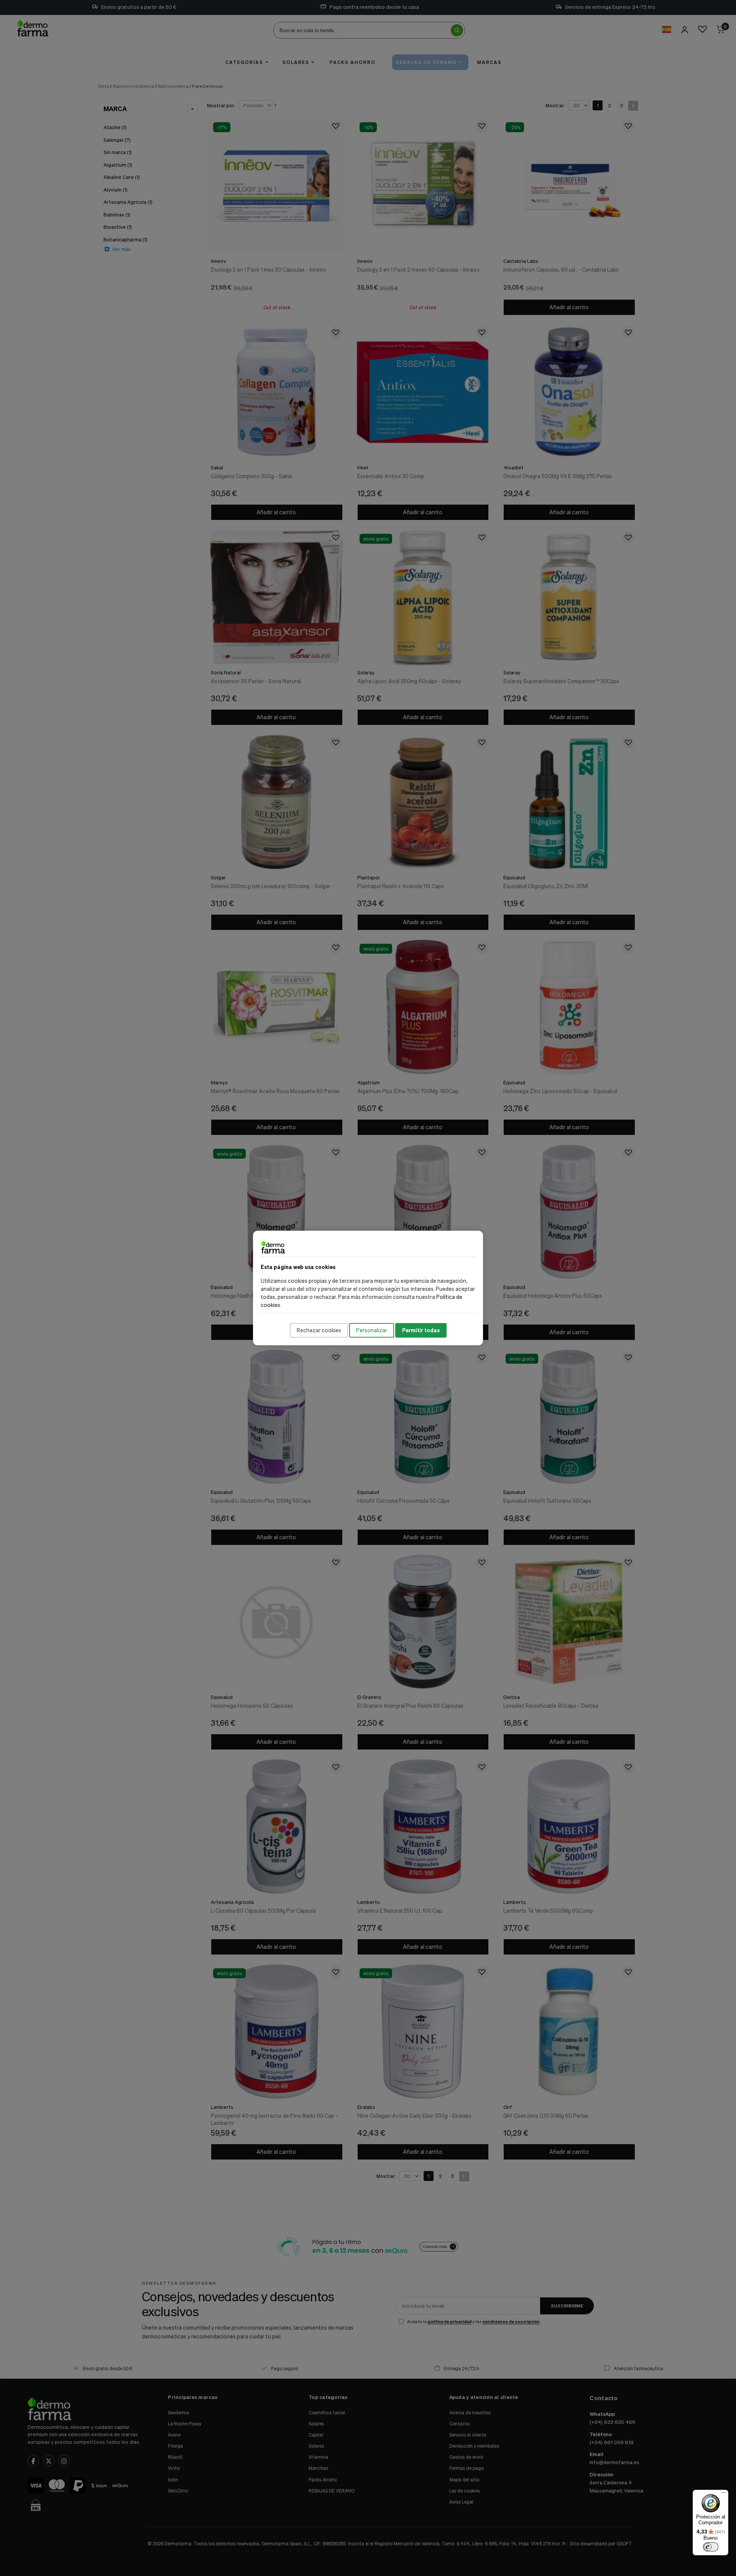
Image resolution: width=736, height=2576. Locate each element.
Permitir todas (421, 1330)
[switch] (711, 2547)
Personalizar (372, 1330)
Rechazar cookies (319, 1330)
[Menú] (724, 2494)
